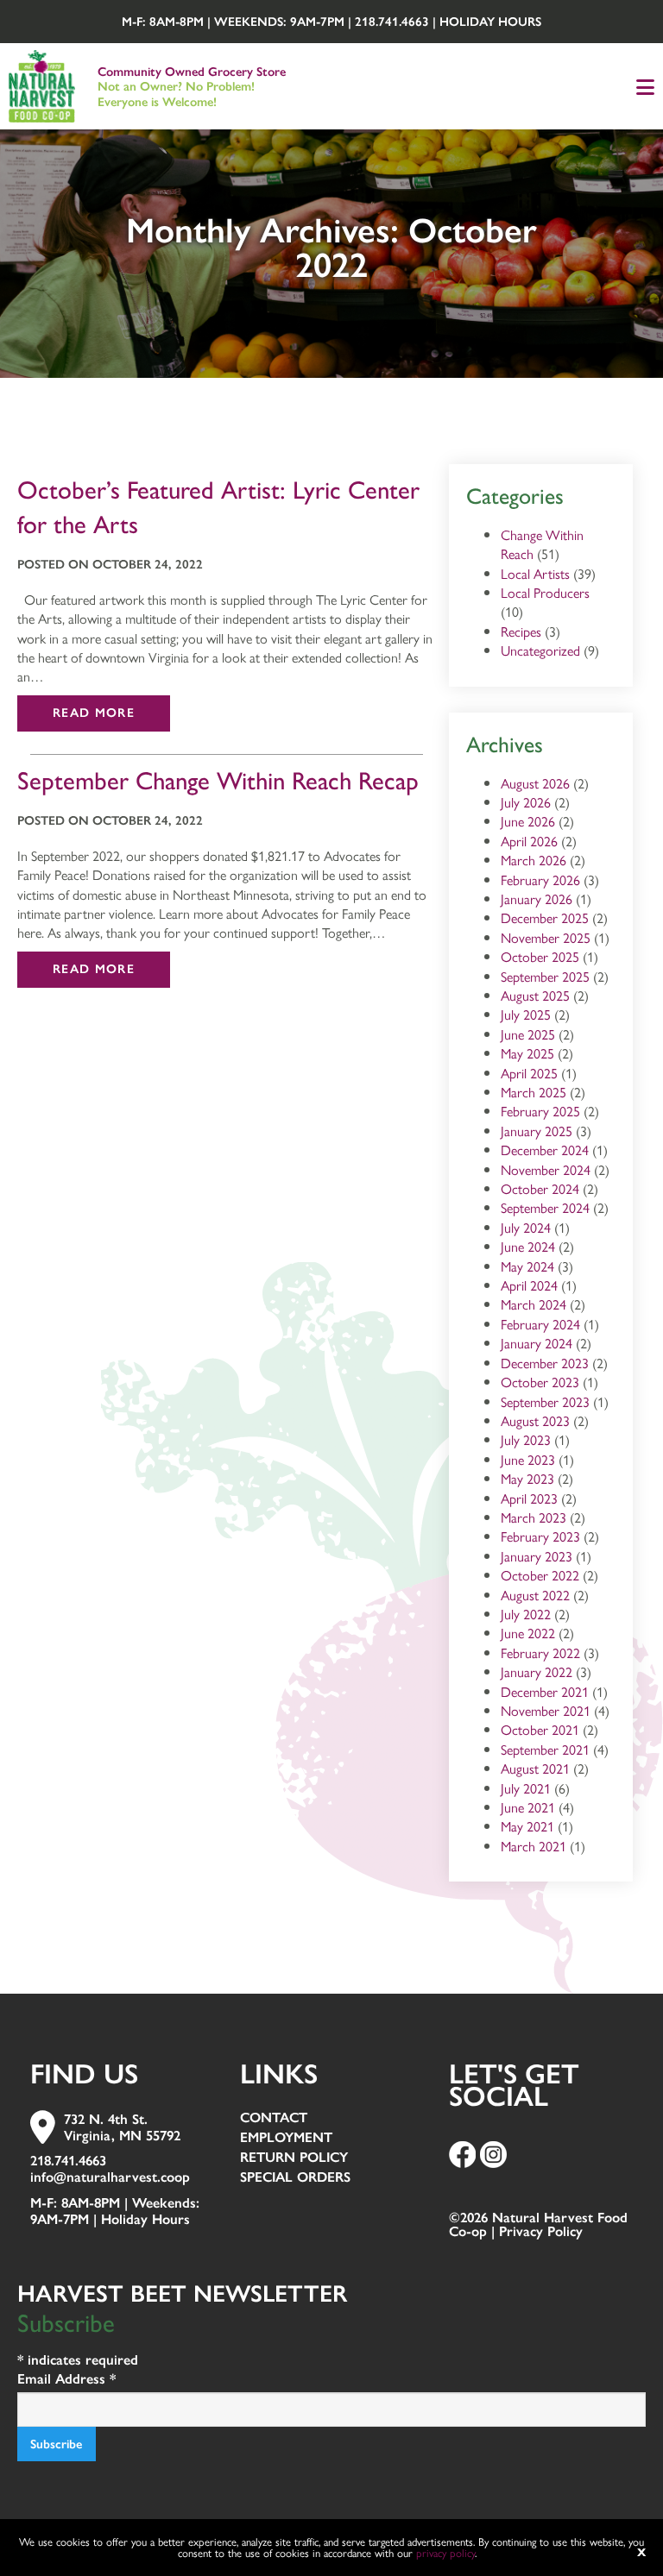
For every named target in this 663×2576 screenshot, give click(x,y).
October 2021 (540, 1729)
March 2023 (534, 1517)
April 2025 (529, 1073)
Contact (274, 2118)
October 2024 (540, 1188)
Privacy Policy (541, 2231)
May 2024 (527, 1266)
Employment (286, 2138)
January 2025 (537, 1131)
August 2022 (535, 1595)
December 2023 (545, 1363)
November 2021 (546, 1710)
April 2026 (529, 841)
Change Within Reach (542, 544)
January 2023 (537, 1556)
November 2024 (546, 1169)
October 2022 (540, 1575)
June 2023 (528, 1459)
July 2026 (526, 802)
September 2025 (545, 976)
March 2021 (534, 1846)
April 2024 (529, 1285)
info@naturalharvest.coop (110, 2177)
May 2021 (527, 1826)
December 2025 (545, 917)
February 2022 (540, 1652)
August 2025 (535, 995)
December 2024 (545, 1150)
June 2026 (528, 821)
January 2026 (537, 898)
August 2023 (535, 1420)
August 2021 (535, 1768)
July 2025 (526, 1014)
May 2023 (527, 1478)
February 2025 (540, 1111)
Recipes (521, 631)
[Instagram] (493, 2154)
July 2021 (526, 1788)
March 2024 (534, 1304)
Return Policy (294, 2158)
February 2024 (540, 1324)
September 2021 (545, 1749)
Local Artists (535, 573)
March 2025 (534, 1092)
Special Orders (295, 2178)
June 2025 (528, 1034)
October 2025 (540, 956)
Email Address (66, 2379)
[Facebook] (462, 2154)
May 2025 (527, 1053)
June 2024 (528, 1246)
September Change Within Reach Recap (218, 781)
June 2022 (528, 1633)
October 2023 (540, 1382)
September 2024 (545, 1207)
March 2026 (534, 860)
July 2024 (526, 1227)
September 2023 (545, 1401)
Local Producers (545, 592)
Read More (94, 713)
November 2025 (546, 937)
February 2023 (540, 1536)
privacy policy (445, 2552)
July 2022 (526, 1614)
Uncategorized (540, 650)
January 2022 (537, 1671)
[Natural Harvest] (42, 84)
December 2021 (545, 1691)
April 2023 (529, 1498)
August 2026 (535, 783)
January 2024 (537, 1343)
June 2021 (528, 1807)
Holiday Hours (490, 22)
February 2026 (540, 880)
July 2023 (526, 1439)
